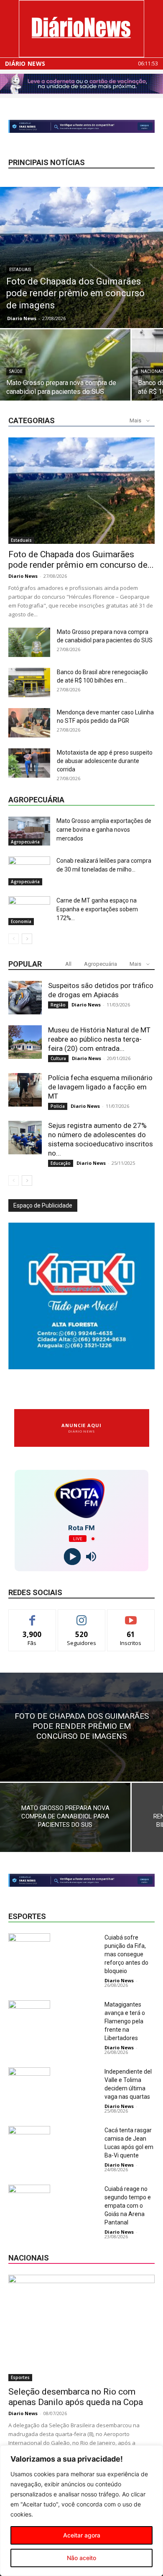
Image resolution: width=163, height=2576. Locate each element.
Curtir (32, 1616)
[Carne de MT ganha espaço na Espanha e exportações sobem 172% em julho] (29, 911)
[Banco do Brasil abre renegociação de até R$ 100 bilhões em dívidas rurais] (29, 683)
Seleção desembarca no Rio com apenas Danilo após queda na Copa (76, 2397)
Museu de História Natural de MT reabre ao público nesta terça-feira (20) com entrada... (99, 1039)
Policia (58, 1106)
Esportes (20, 2377)
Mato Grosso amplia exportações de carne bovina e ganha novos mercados (104, 830)
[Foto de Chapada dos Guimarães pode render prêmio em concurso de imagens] (81, 257)
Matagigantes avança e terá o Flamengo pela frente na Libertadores (125, 2021)
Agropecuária (25, 842)
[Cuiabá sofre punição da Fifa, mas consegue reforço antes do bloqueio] (29, 1948)
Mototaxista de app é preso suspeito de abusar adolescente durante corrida (105, 761)
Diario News (22, 318)
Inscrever (131, 1616)
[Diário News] (81, 29)
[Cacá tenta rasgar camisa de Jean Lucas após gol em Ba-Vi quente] (29, 2140)
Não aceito (81, 2558)
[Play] (72, 1557)
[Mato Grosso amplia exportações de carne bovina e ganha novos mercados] (29, 831)
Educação (61, 1163)
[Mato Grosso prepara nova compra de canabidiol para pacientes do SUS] (65, 378)
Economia (21, 921)
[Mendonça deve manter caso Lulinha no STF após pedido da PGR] (29, 723)
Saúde (16, 371)
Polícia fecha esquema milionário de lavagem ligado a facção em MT (100, 1087)
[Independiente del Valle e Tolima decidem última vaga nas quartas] (29, 2082)
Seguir (82, 1616)
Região (58, 1005)
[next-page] (27, 939)
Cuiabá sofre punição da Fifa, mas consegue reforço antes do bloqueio (126, 1954)
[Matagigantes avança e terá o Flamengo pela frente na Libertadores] (29, 2015)
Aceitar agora (82, 2535)
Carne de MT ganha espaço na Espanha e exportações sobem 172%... (97, 909)
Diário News (25, 64)
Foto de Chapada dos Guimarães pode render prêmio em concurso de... (81, 560)
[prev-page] (14, 939)
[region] (81, 2511)
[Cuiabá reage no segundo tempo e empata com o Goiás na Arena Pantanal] (29, 2199)
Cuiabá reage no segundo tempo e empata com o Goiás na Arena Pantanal (128, 2206)
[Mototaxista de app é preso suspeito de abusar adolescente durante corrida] (29, 763)
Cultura (58, 1058)
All (68, 964)
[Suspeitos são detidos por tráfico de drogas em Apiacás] (25, 998)
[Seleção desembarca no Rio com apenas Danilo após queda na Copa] (81, 2328)
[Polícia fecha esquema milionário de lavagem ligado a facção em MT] (25, 1090)
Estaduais (20, 270)
